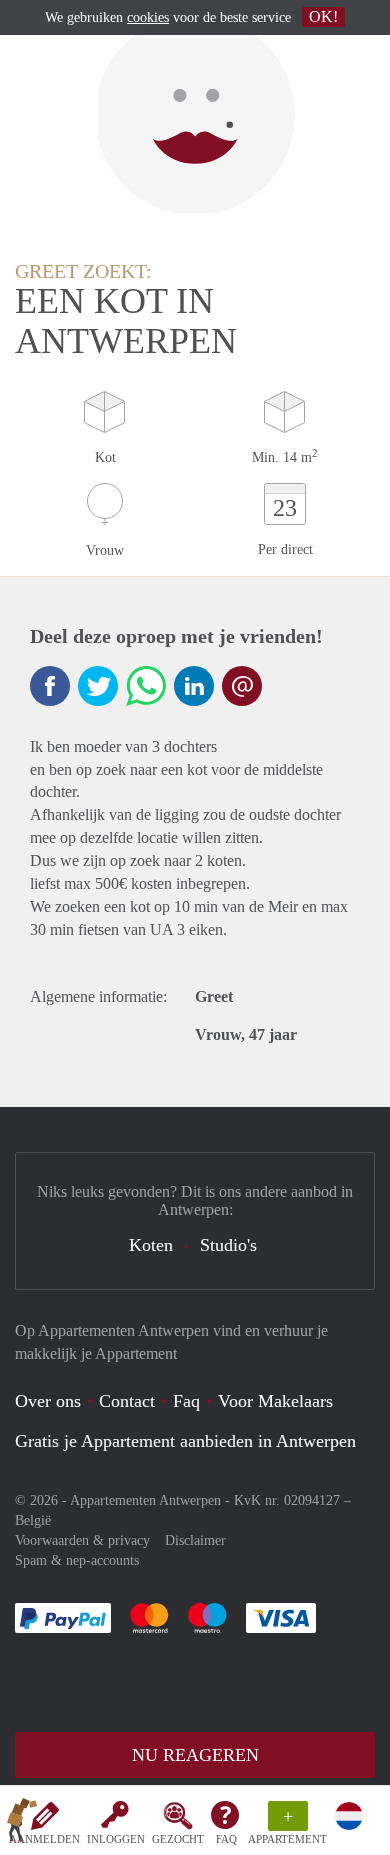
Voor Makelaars (275, 1401)
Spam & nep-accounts (77, 1560)
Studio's (228, 1245)
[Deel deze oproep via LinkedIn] (194, 686)
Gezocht (178, 1839)
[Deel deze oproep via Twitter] (98, 686)
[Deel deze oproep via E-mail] (242, 686)
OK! (323, 16)
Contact (127, 1401)
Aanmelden (44, 1839)
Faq (186, 1401)
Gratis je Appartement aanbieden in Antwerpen (185, 1441)
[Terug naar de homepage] (22, 1824)
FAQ (226, 1839)
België (33, 1520)
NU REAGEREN (195, 1755)
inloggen (116, 1839)
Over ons (48, 1401)
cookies (148, 17)
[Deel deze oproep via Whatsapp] (146, 686)
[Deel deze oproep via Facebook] (50, 686)
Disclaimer (195, 1540)
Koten (151, 1245)
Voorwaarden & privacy (82, 1540)
